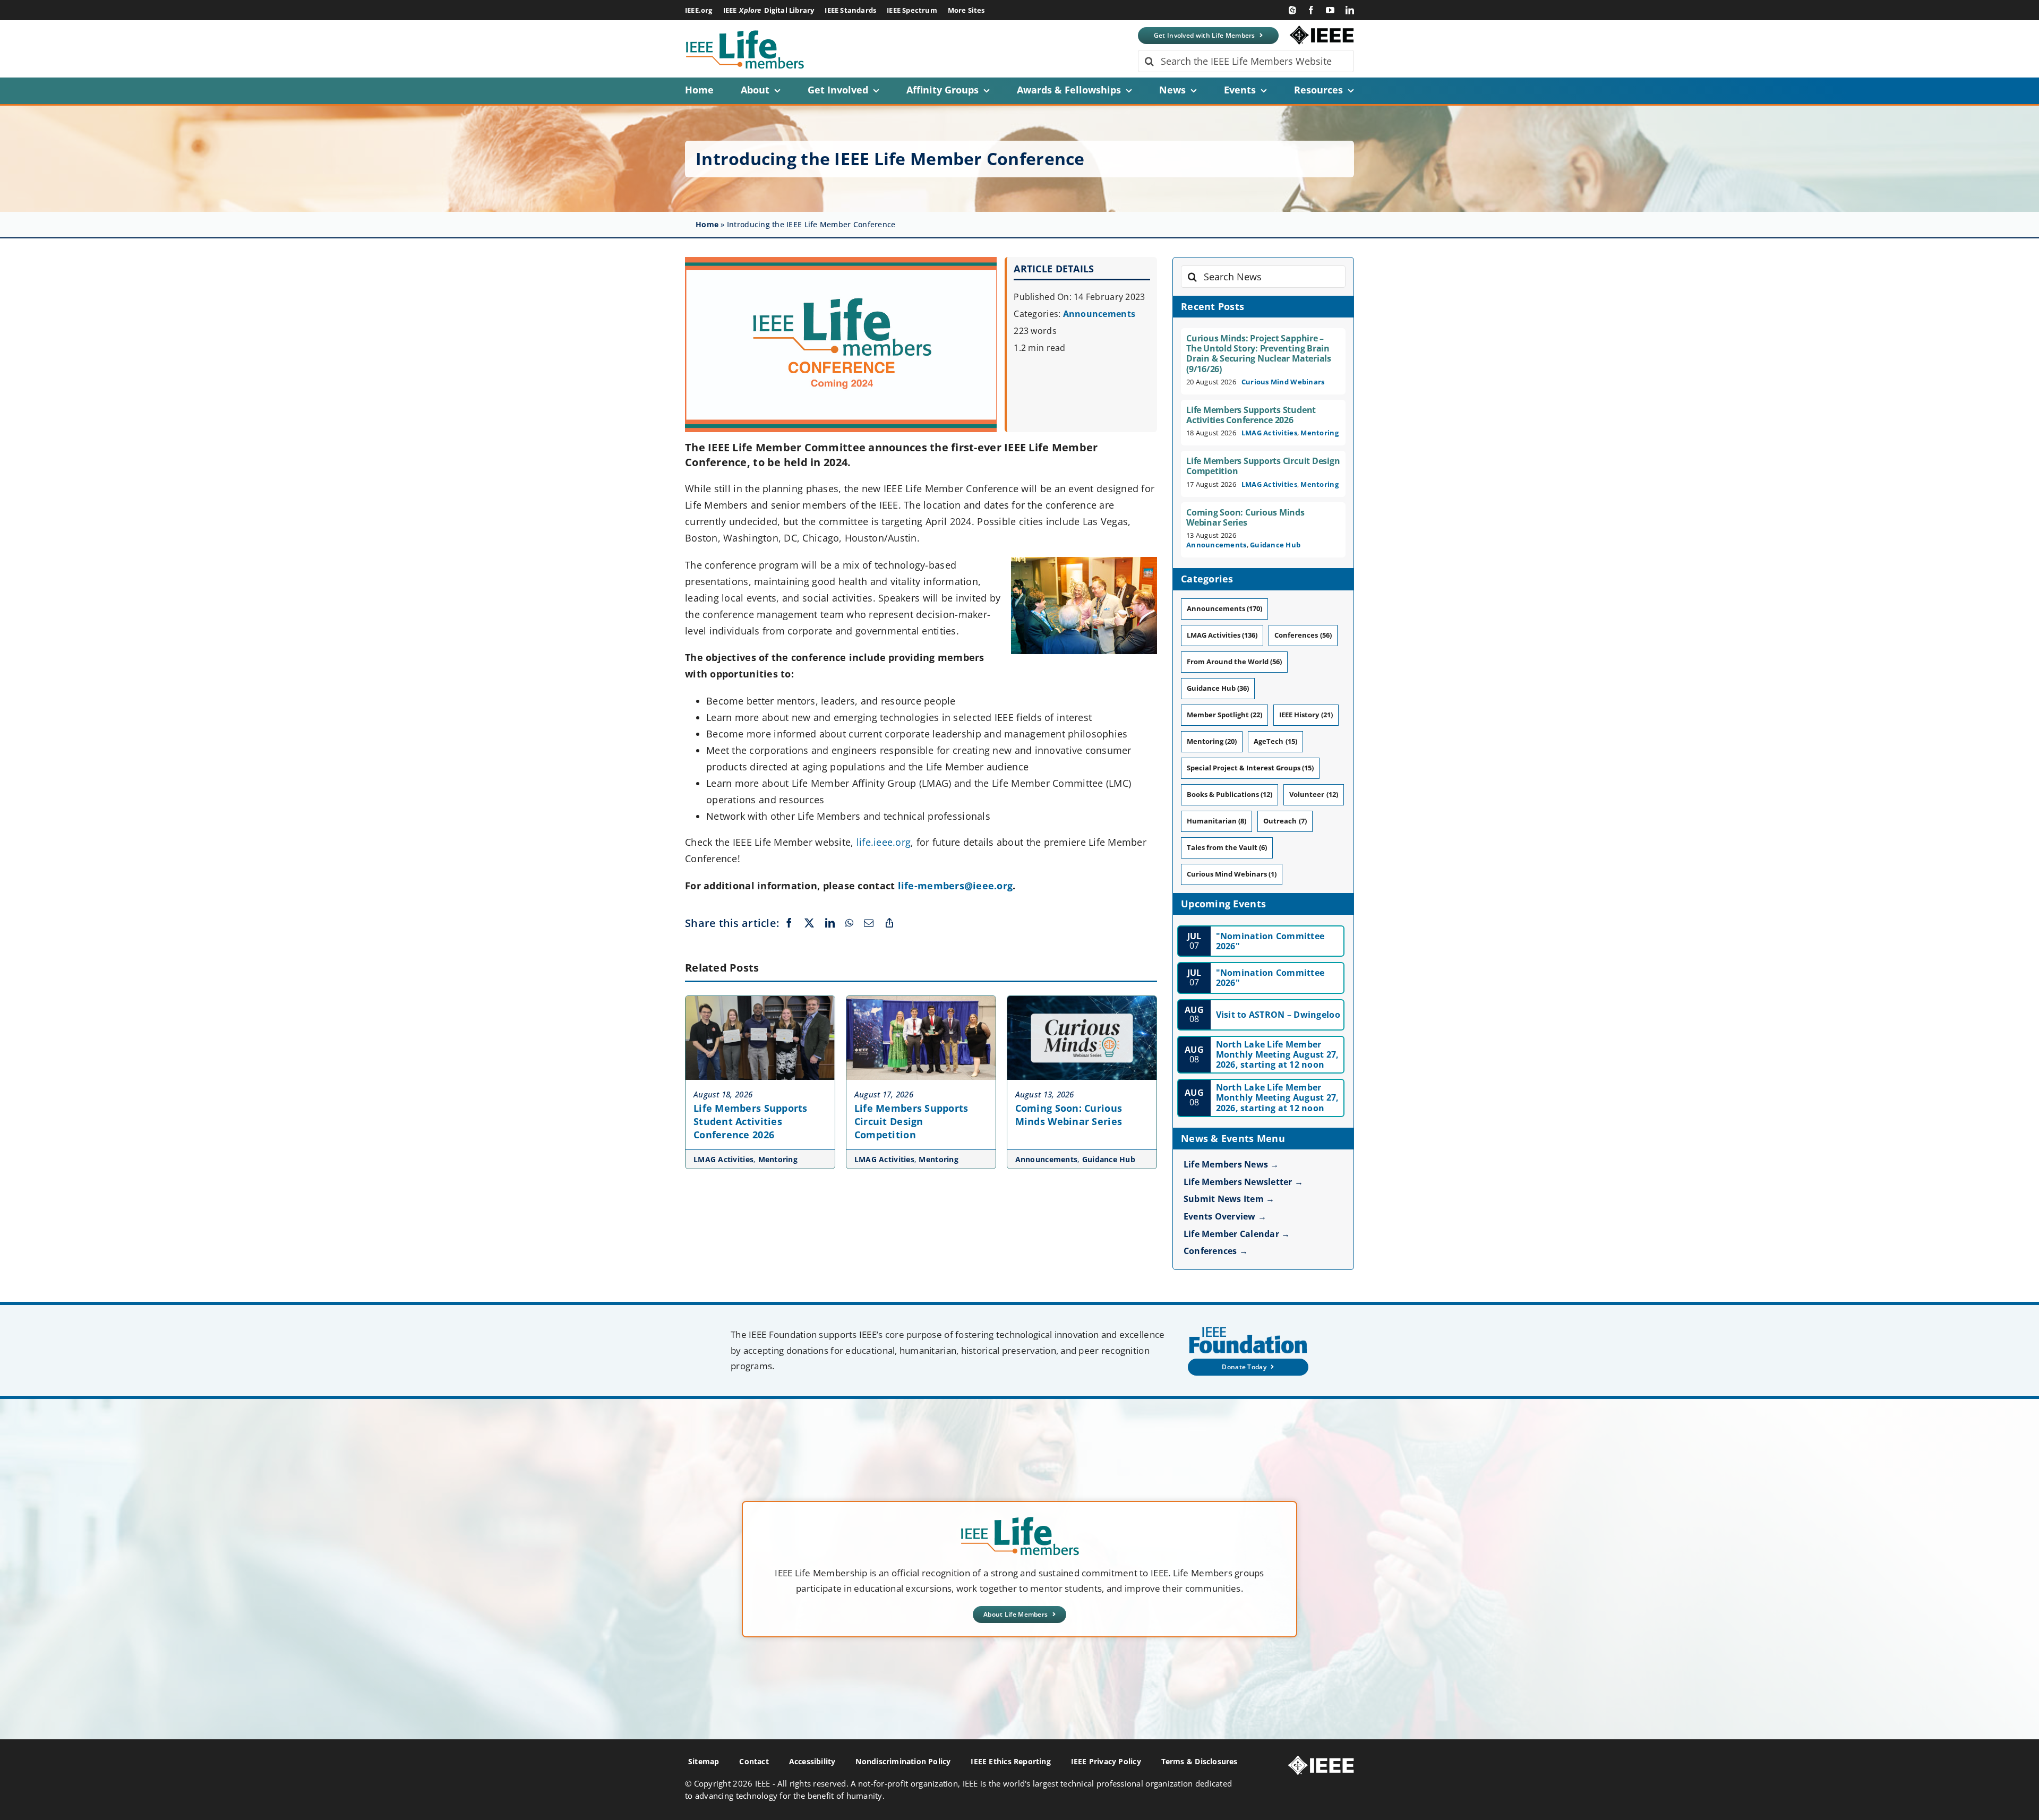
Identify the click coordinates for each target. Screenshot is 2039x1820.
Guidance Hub (1109, 1159)
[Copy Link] (889, 923)
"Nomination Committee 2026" (1270, 941)
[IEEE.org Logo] (1322, 30)
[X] (809, 923)
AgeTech (1275, 741)
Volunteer (1313, 794)
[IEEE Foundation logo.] (1020, 1520)
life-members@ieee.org (956, 886)
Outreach (1285, 821)
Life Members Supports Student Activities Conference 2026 (751, 1121)
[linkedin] (1350, 10)
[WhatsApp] (849, 923)
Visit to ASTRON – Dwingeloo (1278, 1015)
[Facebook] (789, 923)
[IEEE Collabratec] (1292, 10)
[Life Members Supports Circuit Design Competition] (921, 1001)
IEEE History (1306, 715)
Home (707, 224)
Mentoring (778, 1159)
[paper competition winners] (760, 1001)
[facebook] (1311, 10)
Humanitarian (1216, 821)
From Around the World (1234, 662)
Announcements (1099, 314)
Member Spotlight (1224, 715)
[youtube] (1330, 10)
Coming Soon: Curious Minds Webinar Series (1069, 1115)
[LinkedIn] (830, 923)
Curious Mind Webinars (1283, 382)
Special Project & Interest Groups (1250, 768)
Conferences (1303, 635)
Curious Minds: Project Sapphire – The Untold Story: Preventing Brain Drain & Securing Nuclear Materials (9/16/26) (1259, 354)
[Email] (869, 923)
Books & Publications (1230, 794)
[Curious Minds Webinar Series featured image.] (1082, 1001)
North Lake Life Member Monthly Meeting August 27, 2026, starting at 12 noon (1278, 1054)
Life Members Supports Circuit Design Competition (911, 1121)
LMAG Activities (723, 1159)
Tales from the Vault (1227, 847)
